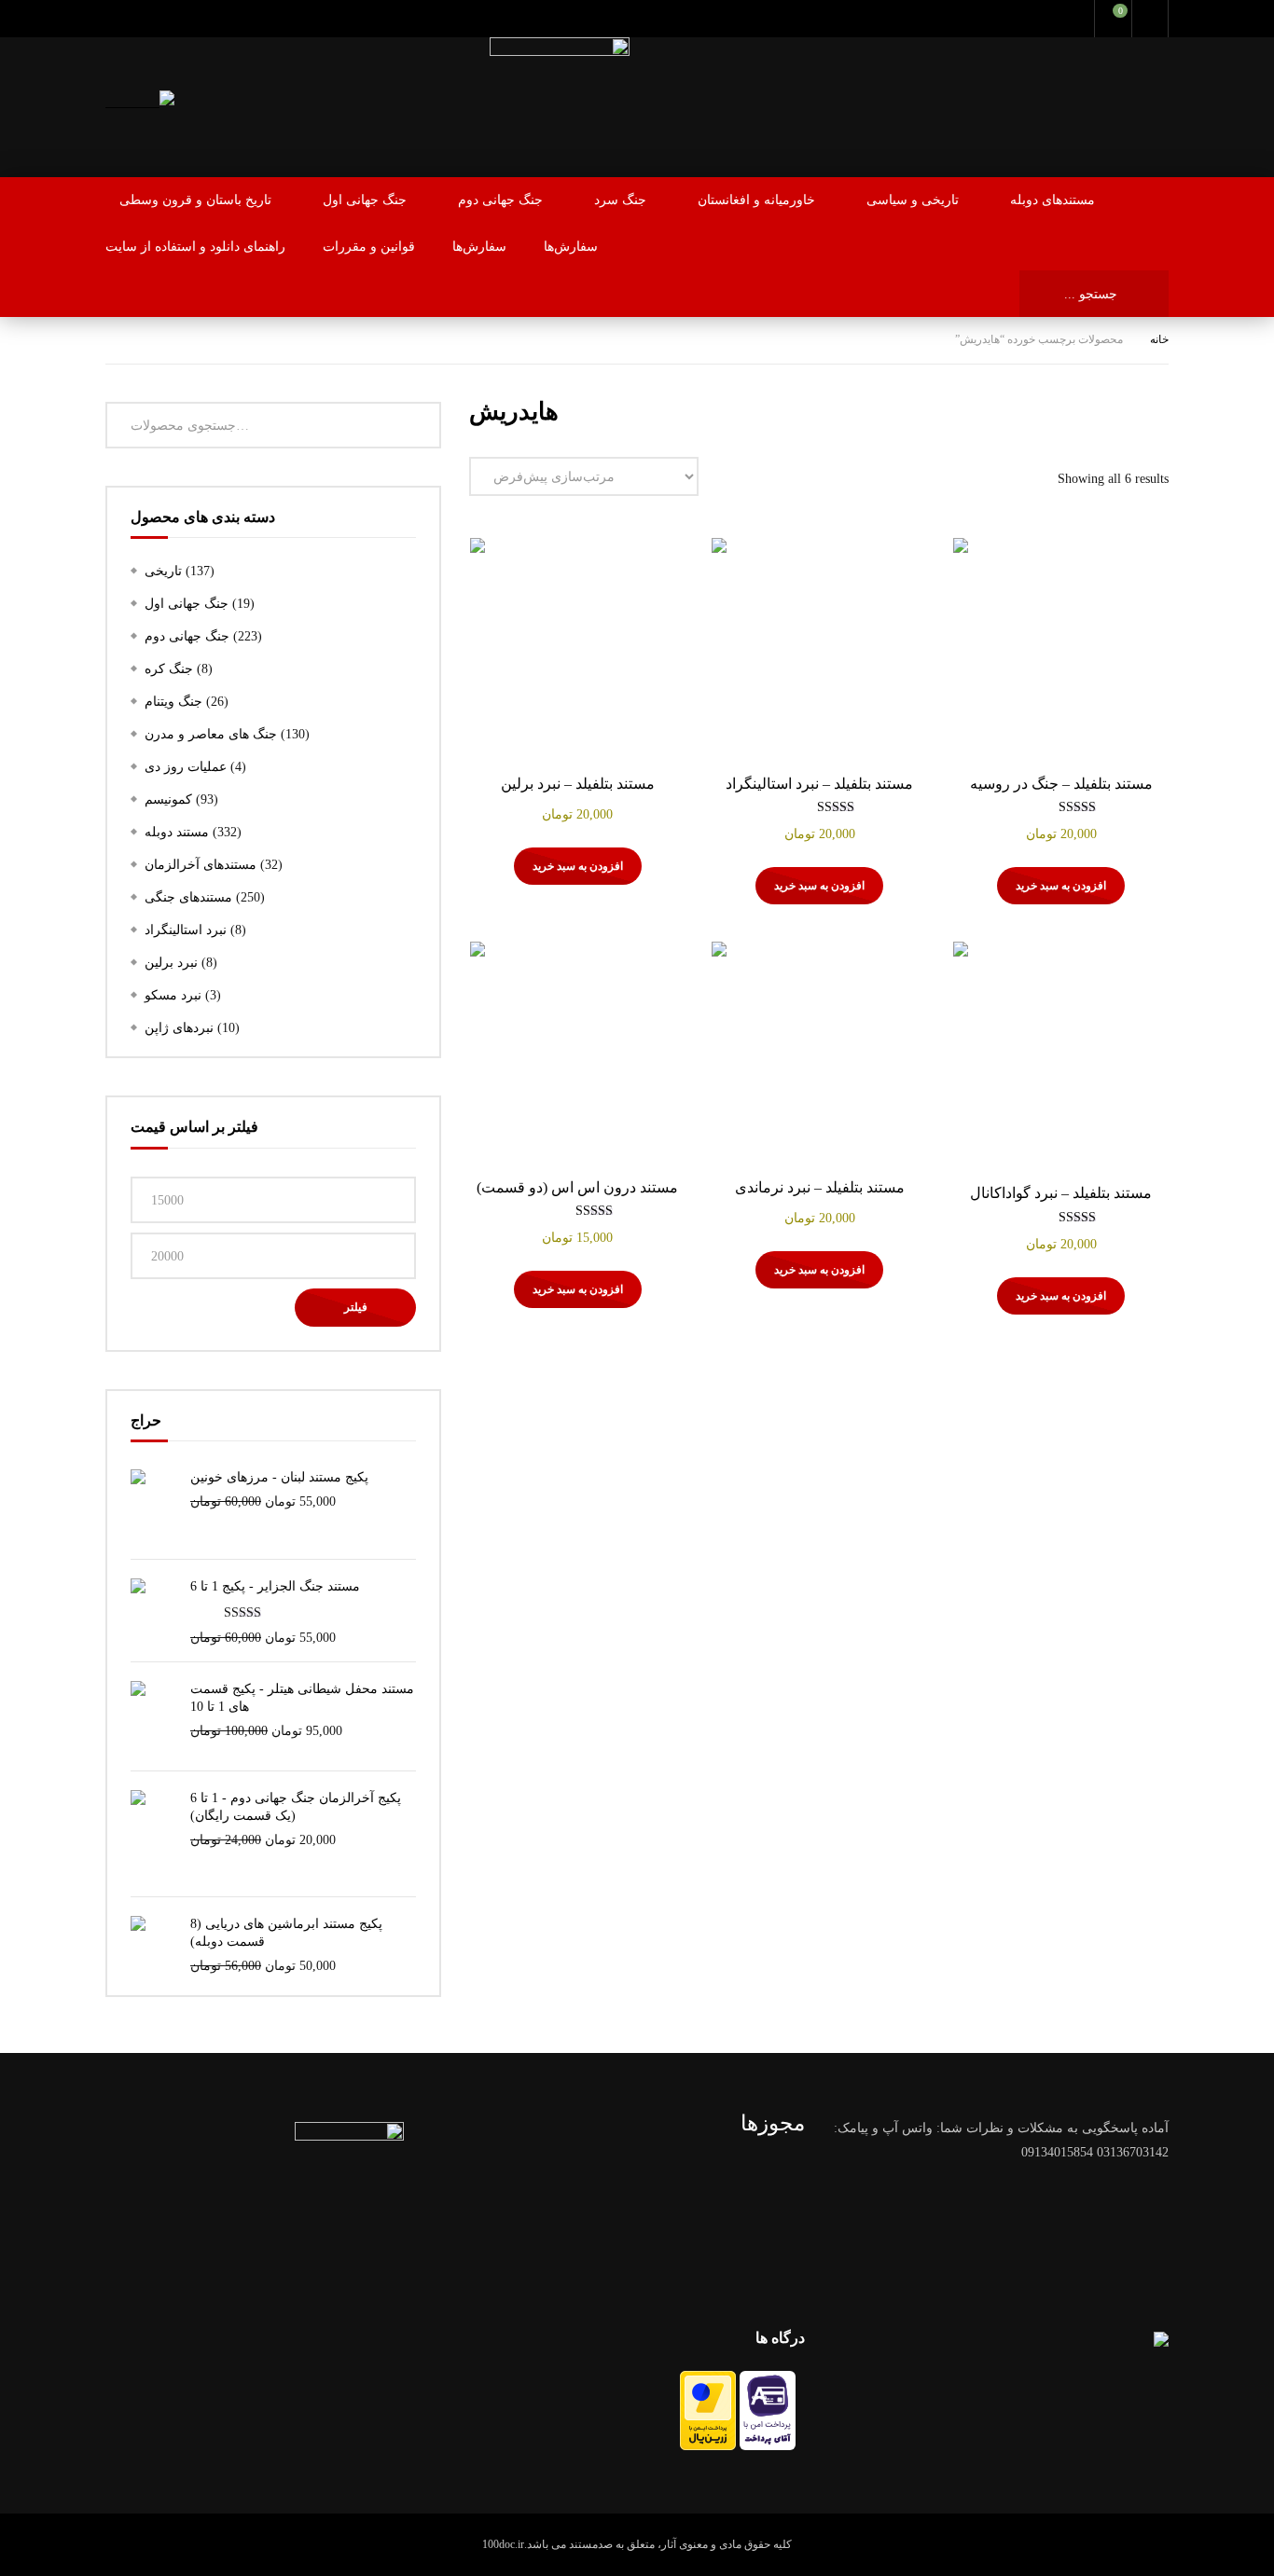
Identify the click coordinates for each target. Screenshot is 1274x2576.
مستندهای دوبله (1052, 200)
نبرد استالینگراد (186, 930)
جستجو (427, 425)
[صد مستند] (140, 102)
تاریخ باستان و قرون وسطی (195, 200)
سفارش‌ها (479, 247)
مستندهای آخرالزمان (201, 865)
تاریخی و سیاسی (913, 200)
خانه (1159, 339)
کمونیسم (168, 799)
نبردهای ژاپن (179, 1028)
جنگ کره (169, 669)
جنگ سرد (620, 200)
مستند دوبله (177, 832)
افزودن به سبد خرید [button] (1061, 886)
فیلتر (356, 1307)
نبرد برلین (171, 963)
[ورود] (1150, 19)
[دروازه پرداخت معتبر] (708, 2446)
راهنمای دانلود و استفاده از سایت (195, 247)
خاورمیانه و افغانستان (756, 200)
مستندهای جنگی (188, 897)
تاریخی (163, 571)
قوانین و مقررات (369, 247)
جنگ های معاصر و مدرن (211, 734)
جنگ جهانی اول (365, 200)
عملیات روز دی (186, 767)
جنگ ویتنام (173, 702)
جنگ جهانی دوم (500, 200)
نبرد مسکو (173, 995)
